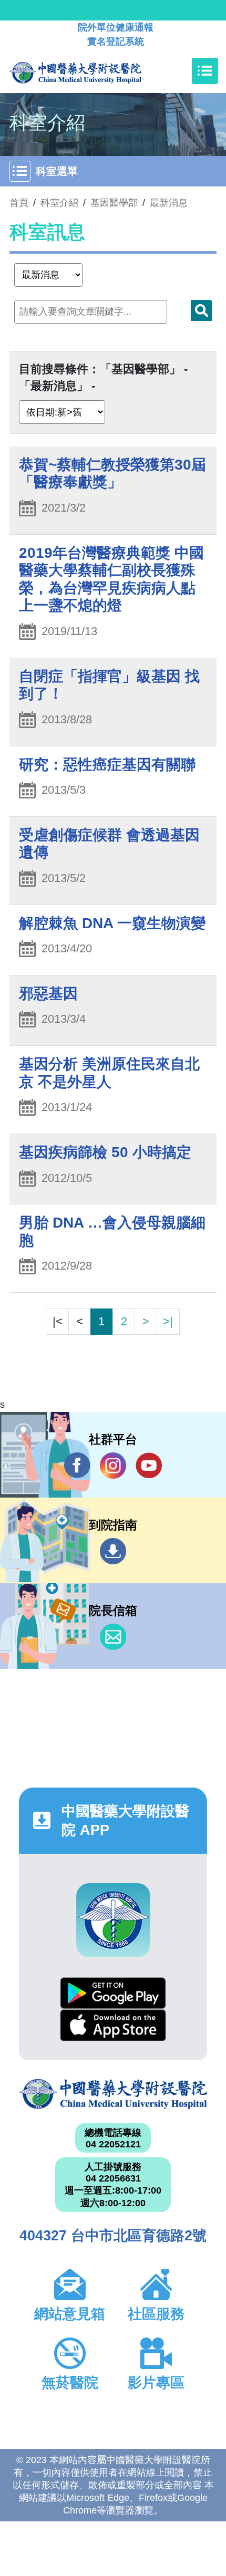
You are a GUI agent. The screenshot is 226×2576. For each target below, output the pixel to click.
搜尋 (201, 310)
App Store (113, 2025)
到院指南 (113, 1551)
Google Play (113, 1993)
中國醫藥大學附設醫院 (113, 2094)
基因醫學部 (114, 203)
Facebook (77, 1466)
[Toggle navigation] (205, 71)
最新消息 (169, 203)
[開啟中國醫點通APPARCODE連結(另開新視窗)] (113, 1920)
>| (168, 1321)
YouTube (149, 1466)
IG (113, 1466)
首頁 (19, 203)
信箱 (113, 1637)
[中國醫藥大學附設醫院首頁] (91, 71)
